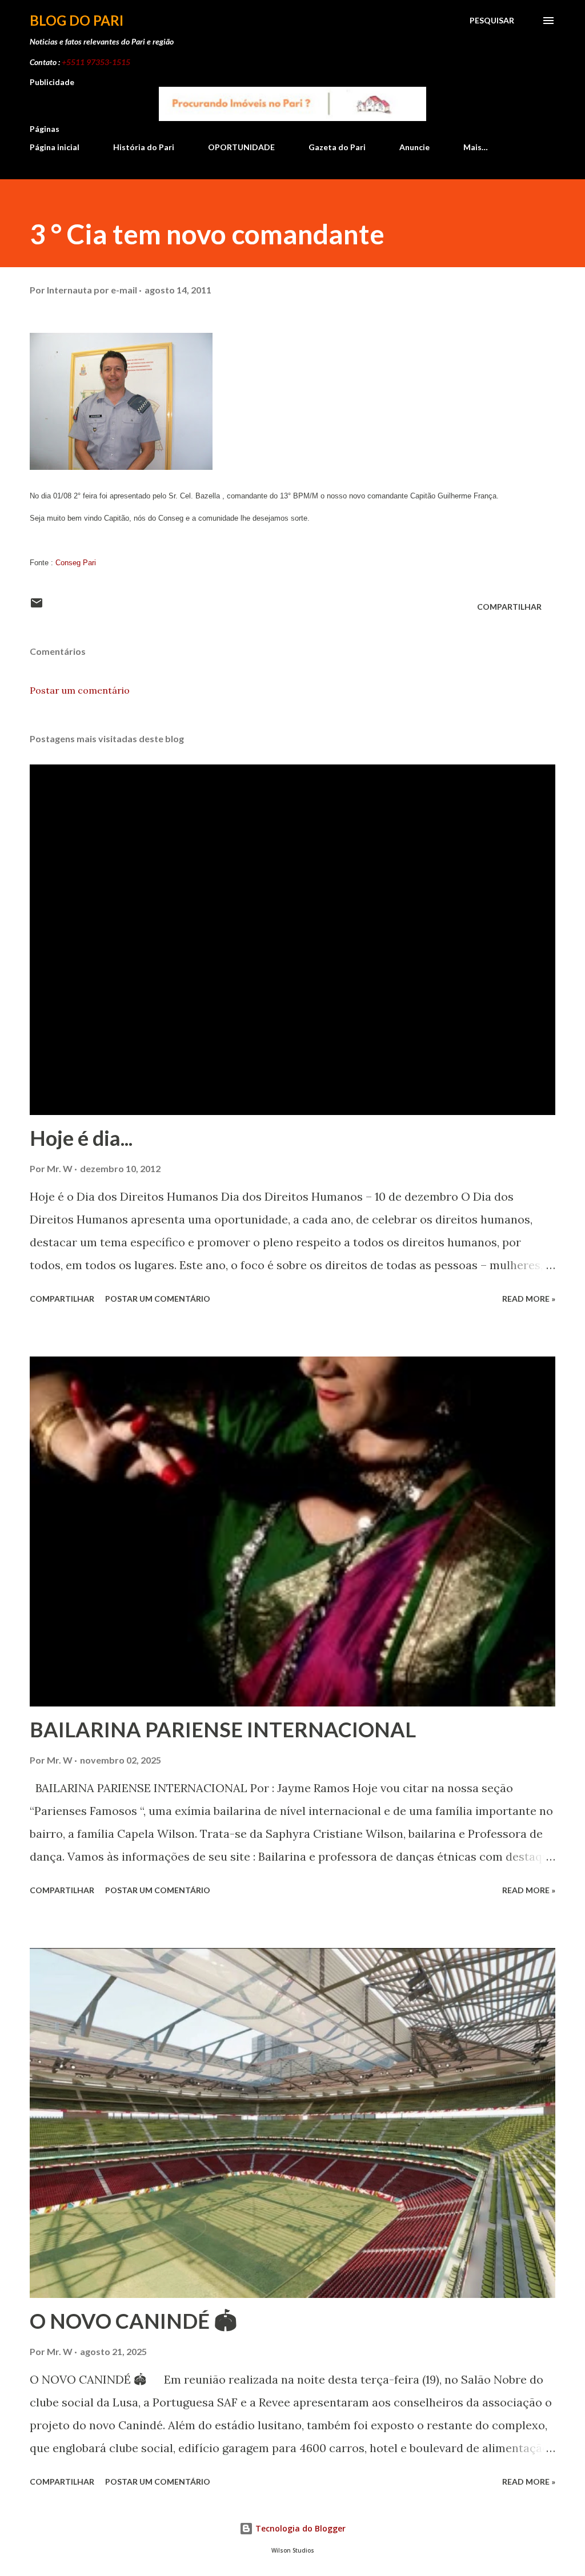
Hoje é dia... (81, 1138)
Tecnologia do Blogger (299, 2528)
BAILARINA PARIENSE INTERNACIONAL (223, 1729)
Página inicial (55, 147)
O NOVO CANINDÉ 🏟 (133, 2321)
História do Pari (144, 147)
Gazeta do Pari (337, 147)
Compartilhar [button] (509, 607)
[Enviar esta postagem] (37, 607)
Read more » (529, 1299)
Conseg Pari (76, 563)
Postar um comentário (80, 690)
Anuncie (414, 147)
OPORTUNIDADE (241, 147)
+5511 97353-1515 (96, 62)
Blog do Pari (77, 20)
